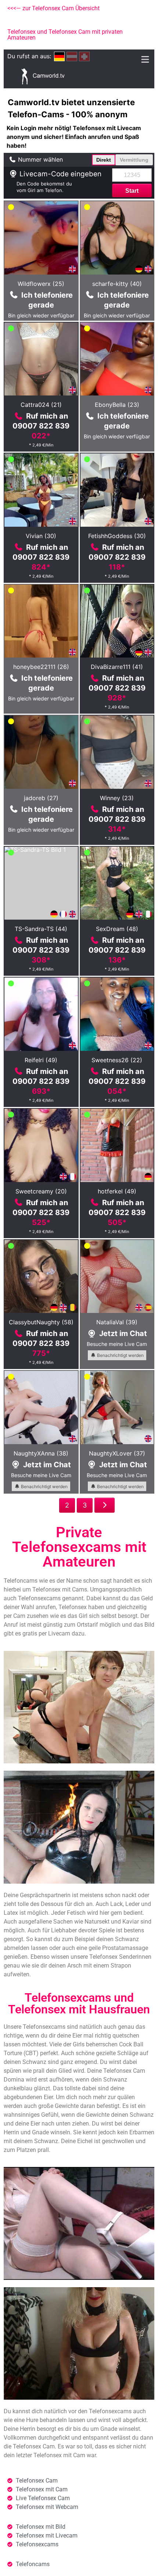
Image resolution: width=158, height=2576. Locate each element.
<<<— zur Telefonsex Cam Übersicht (53, 8)
